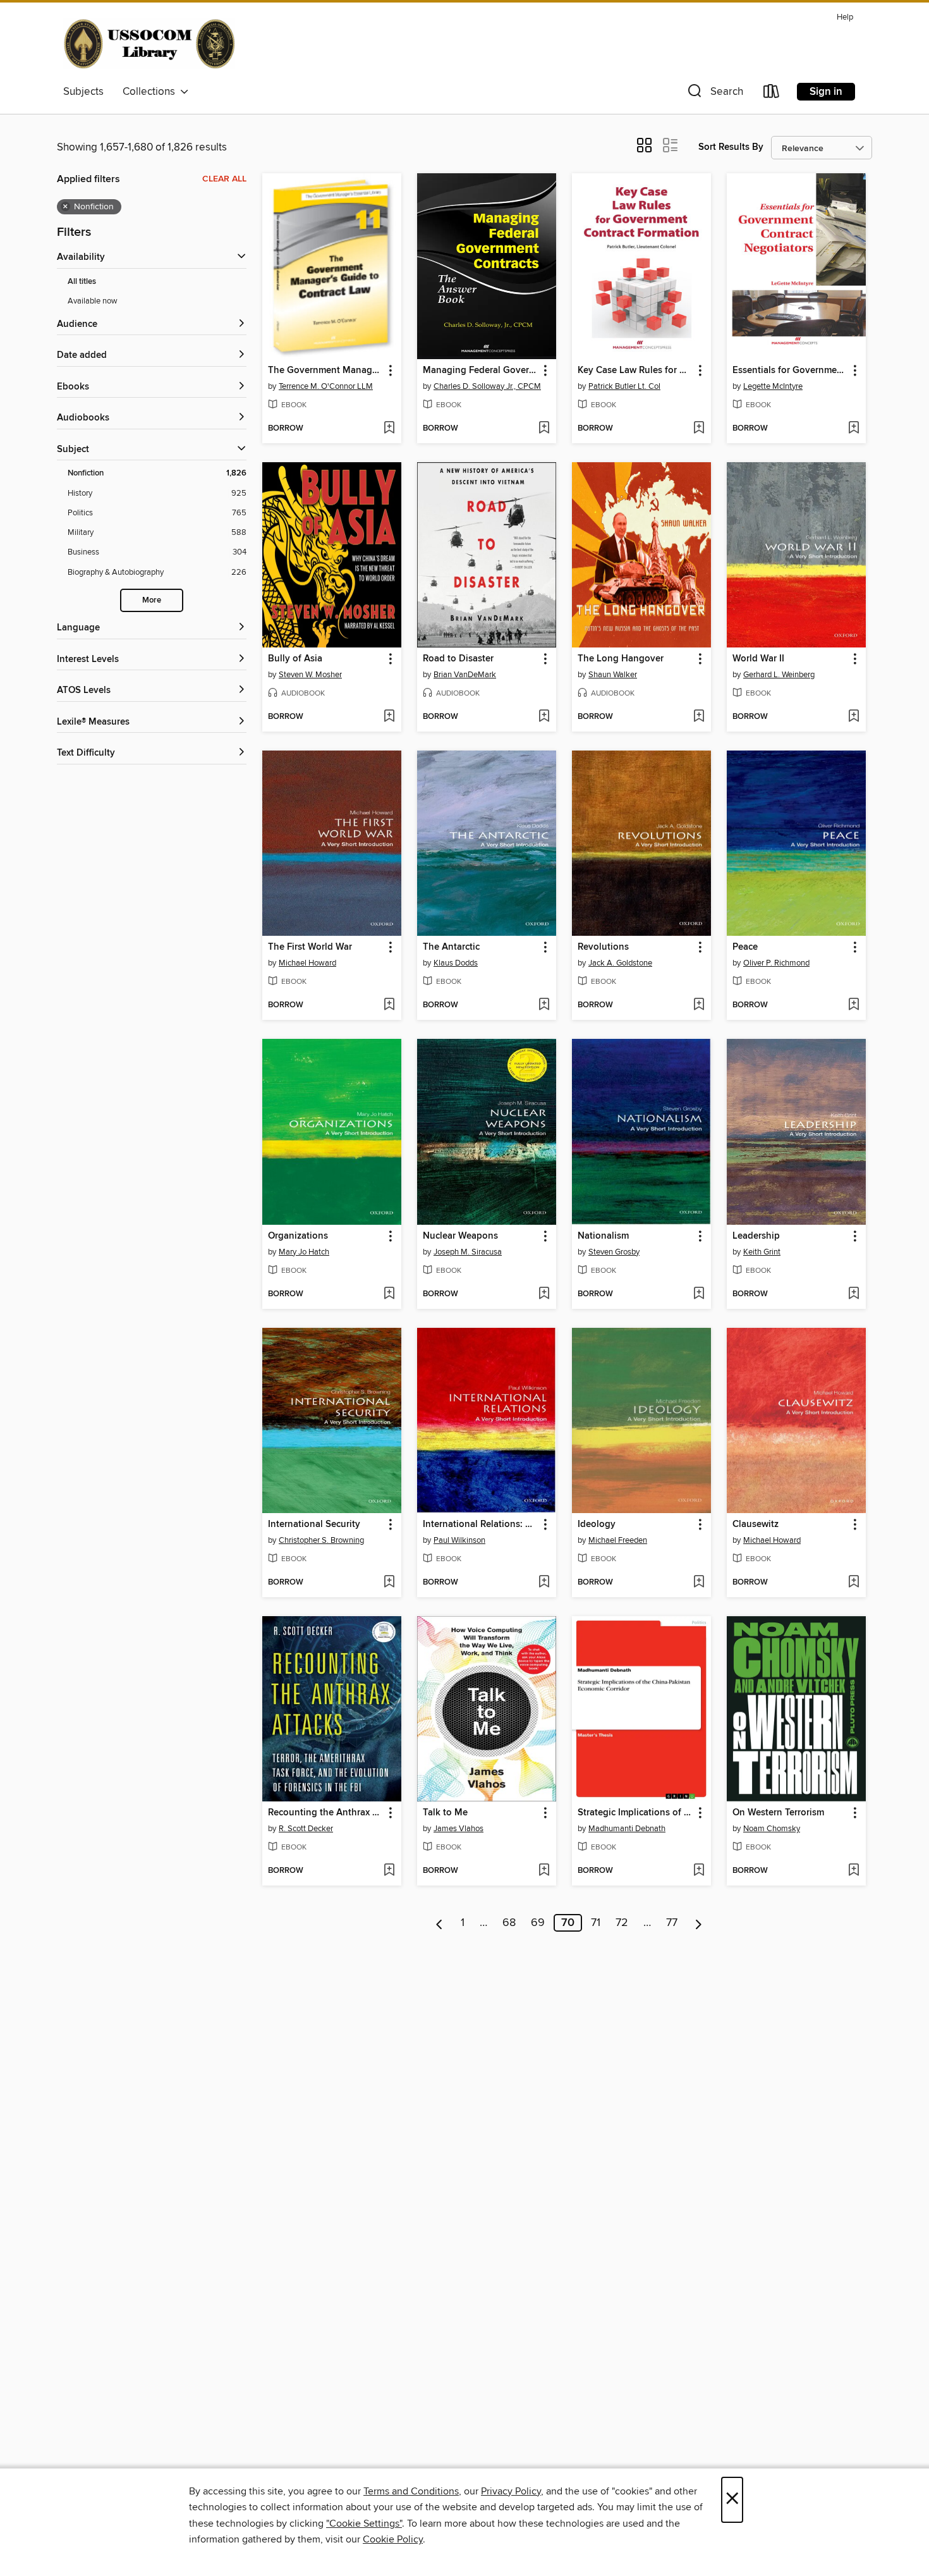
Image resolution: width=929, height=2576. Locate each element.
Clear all (224, 179)
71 (596, 1923)
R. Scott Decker (306, 1829)
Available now (93, 301)
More (152, 600)
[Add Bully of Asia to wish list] (389, 717)
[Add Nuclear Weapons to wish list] (544, 1294)
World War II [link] (758, 659)
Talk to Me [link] (445, 1813)
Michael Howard (307, 963)
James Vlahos (458, 1829)
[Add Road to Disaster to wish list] (544, 717)
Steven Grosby (614, 1252)
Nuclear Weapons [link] (460, 1236)
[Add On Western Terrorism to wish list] (853, 1871)
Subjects (83, 92)
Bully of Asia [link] (295, 659)
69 (538, 1923)
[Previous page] (440, 1923)
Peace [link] (745, 947)
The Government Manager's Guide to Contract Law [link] (326, 371)
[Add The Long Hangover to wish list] (699, 717)
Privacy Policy (511, 2491)
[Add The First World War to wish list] (389, 1005)
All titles (82, 282)
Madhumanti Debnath (627, 1829)
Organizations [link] (298, 1236)
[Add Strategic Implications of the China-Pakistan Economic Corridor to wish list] (699, 1871)
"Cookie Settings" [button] (364, 2524)
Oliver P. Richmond (776, 963)
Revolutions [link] (603, 947)
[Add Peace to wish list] (853, 1005)
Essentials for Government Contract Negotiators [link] (790, 371)
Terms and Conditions (411, 2491)
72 (622, 1923)
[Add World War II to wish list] (853, 717)
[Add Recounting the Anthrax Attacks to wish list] (389, 1871)
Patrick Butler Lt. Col (624, 386)
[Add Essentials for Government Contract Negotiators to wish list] (853, 429)
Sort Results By (731, 147)
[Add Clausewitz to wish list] (853, 1583)
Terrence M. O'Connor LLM (326, 386)
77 (672, 1923)
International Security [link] (314, 1524)
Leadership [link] (756, 1236)
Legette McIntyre (773, 386)
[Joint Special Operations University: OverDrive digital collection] (149, 44)
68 (509, 1923)
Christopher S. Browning (321, 1540)
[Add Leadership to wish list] (853, 1294)
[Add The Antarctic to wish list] (544, 1005)
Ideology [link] (597, 1524)
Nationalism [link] (603, 1236)
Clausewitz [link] (756, 1524)
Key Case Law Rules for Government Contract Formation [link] (635, 371)
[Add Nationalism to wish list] (699, 1294)
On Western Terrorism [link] (778, 1813)
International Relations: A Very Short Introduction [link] (481, 1524)
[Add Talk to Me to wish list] (544, 1871)
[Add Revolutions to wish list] (699, 1005)
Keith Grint (762, 1252)
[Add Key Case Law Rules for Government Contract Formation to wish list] (699, 429)
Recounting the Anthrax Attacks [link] (326, 1813)
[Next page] (699, 1923)
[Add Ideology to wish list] (699, 1583)
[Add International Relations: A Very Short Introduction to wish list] (544, 1583)
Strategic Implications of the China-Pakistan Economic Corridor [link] (635, 1813)
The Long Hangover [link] (621, 659)
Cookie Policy (393, 2539)
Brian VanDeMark (465, 675)
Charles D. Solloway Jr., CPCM (487, 386)
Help (845, 17)
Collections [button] (151, 92)
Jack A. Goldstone (620, 963)
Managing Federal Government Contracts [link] (481, 371)
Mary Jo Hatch (304, 1252)
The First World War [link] (310, 947)
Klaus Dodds (456, 963)
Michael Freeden (618, 1540)
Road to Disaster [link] (458, 659)
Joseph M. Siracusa (468, 1252)
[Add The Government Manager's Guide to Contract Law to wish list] (389, 429)
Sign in (826, 92)
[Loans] (772, 94)
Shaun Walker (613, 675)
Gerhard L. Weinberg (779, 675)
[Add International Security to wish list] (389, 1583)
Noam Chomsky (772, 1829)
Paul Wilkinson (459, 1540)
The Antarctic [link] (451, 947)
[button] (714, 94)
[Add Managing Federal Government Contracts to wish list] (544, 429)
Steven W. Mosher (310, 675)
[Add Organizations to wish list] (389, 1294)
